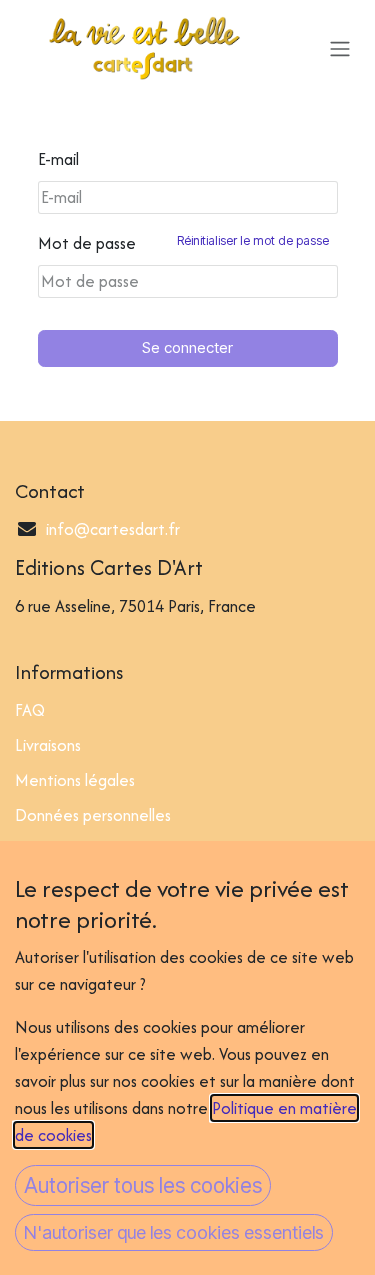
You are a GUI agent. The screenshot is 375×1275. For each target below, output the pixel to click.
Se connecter (187, 347)
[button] (143, 1185)
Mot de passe (183, 243)
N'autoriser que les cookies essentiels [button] (174, 1232)
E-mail (58, 159)
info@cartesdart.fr (113, 529)
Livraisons (48, 745)
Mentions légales (75, 780)
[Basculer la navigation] (340, 48)
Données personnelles (93, 815)
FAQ (30, 710)
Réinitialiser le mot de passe (253, 240)
